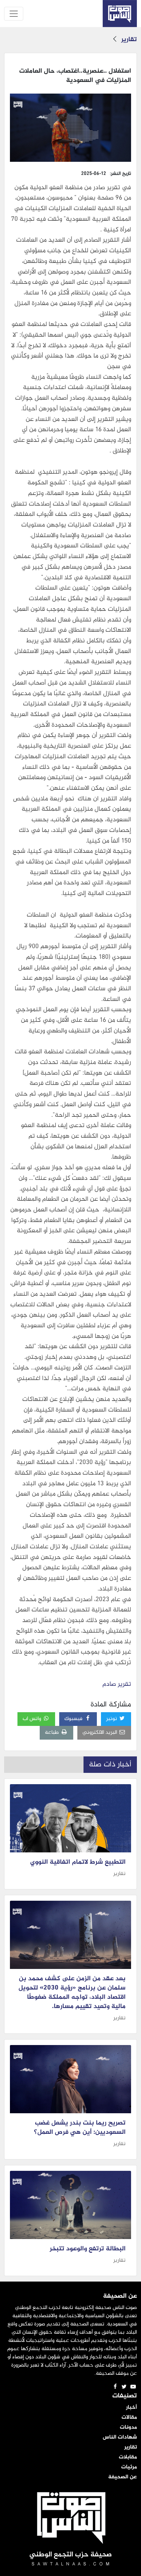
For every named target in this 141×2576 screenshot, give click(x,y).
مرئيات (129, 2467)
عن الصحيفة (123, 2477)
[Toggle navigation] (14, 14)
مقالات (129, 2418)
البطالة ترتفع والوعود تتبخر (88, 2249)
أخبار (131, 2408)
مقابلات (128, 2457)
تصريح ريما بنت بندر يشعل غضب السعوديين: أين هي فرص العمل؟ (80, 2128)
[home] (120, 14)
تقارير (129, 40)
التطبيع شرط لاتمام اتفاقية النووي (78, 1862)
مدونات (128, 2428)
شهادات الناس (120, 2438)
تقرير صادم (116, 1684)
